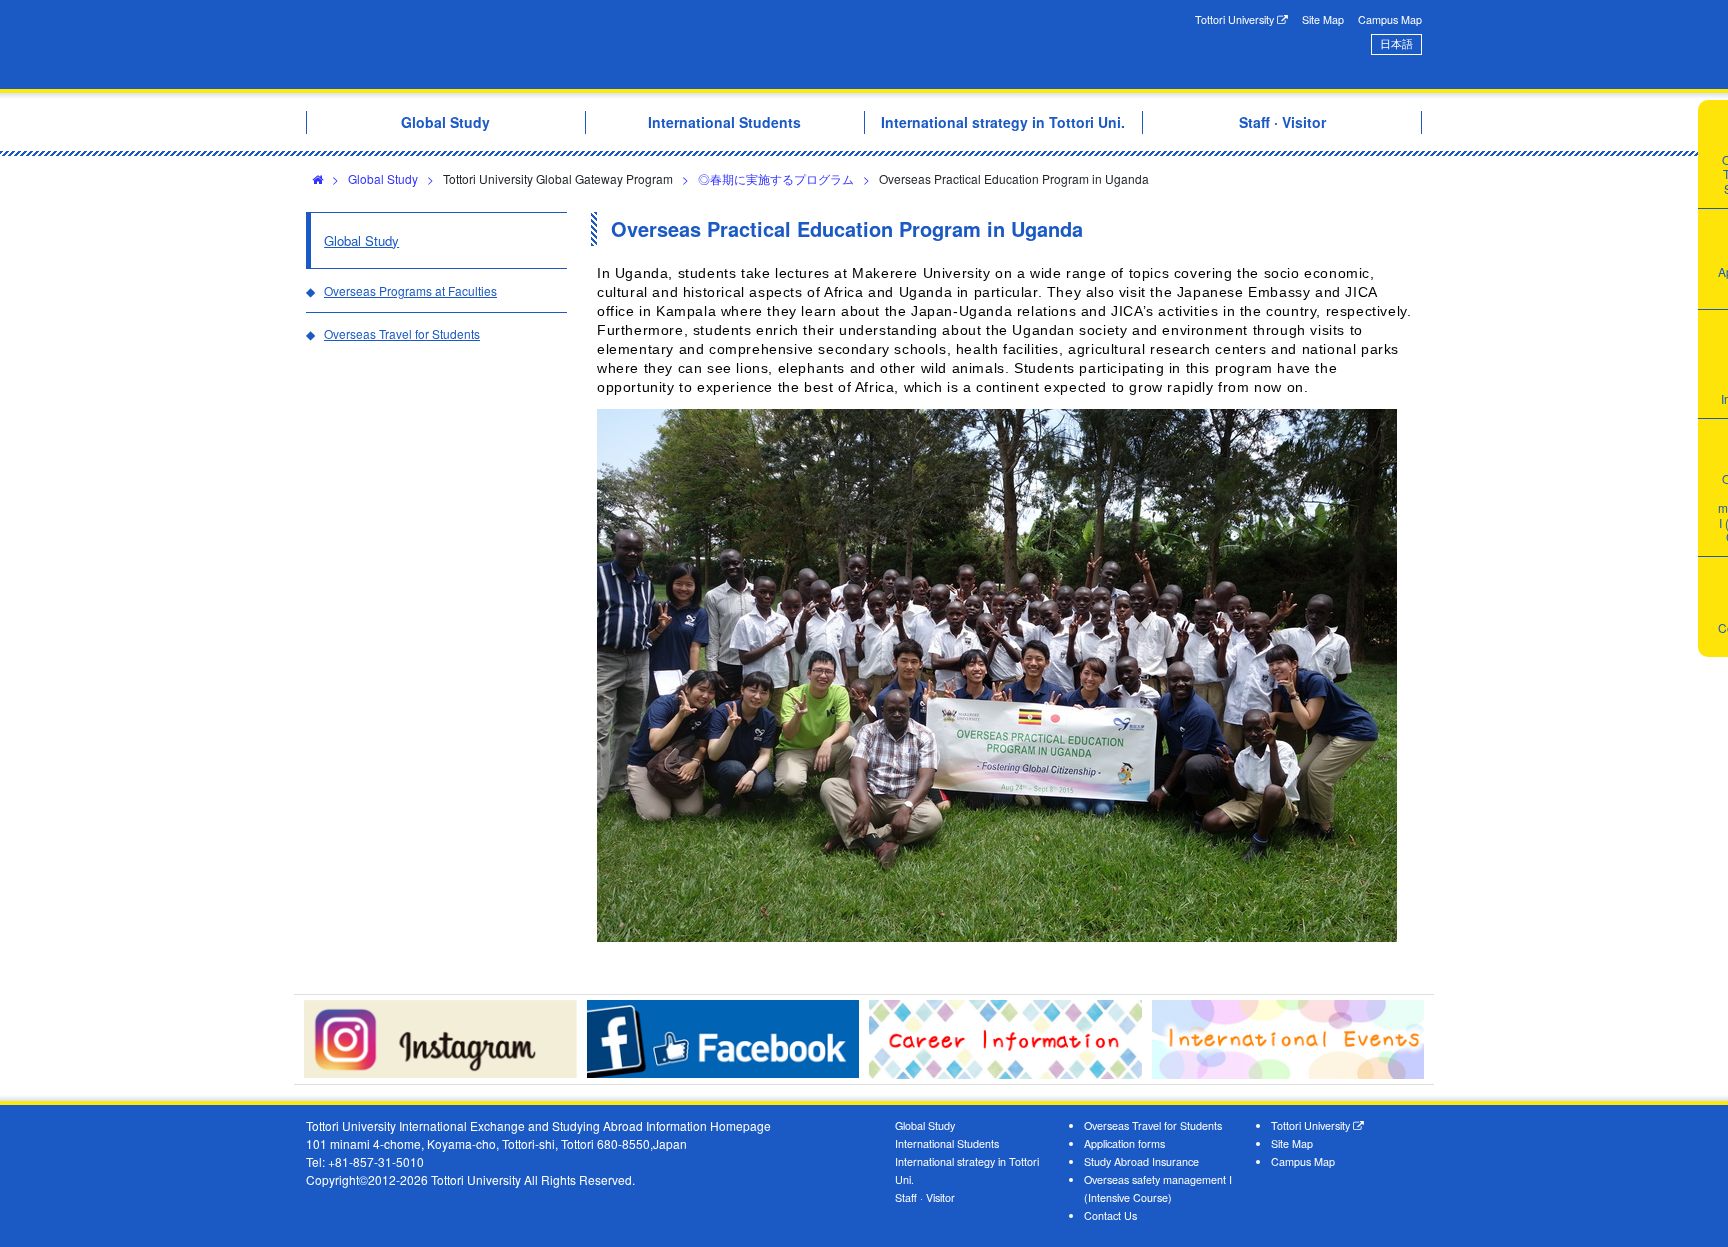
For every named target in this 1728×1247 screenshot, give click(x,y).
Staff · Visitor (925, 1197)
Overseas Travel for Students (402, 333)
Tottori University (1236, 19)
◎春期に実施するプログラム (776, 178)
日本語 (1396, 43)
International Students (947, 1143)
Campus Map (1390, 19)
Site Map (1323, 19)
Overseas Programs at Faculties (410, 290)
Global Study (383, 178)
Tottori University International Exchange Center (587, 44)
